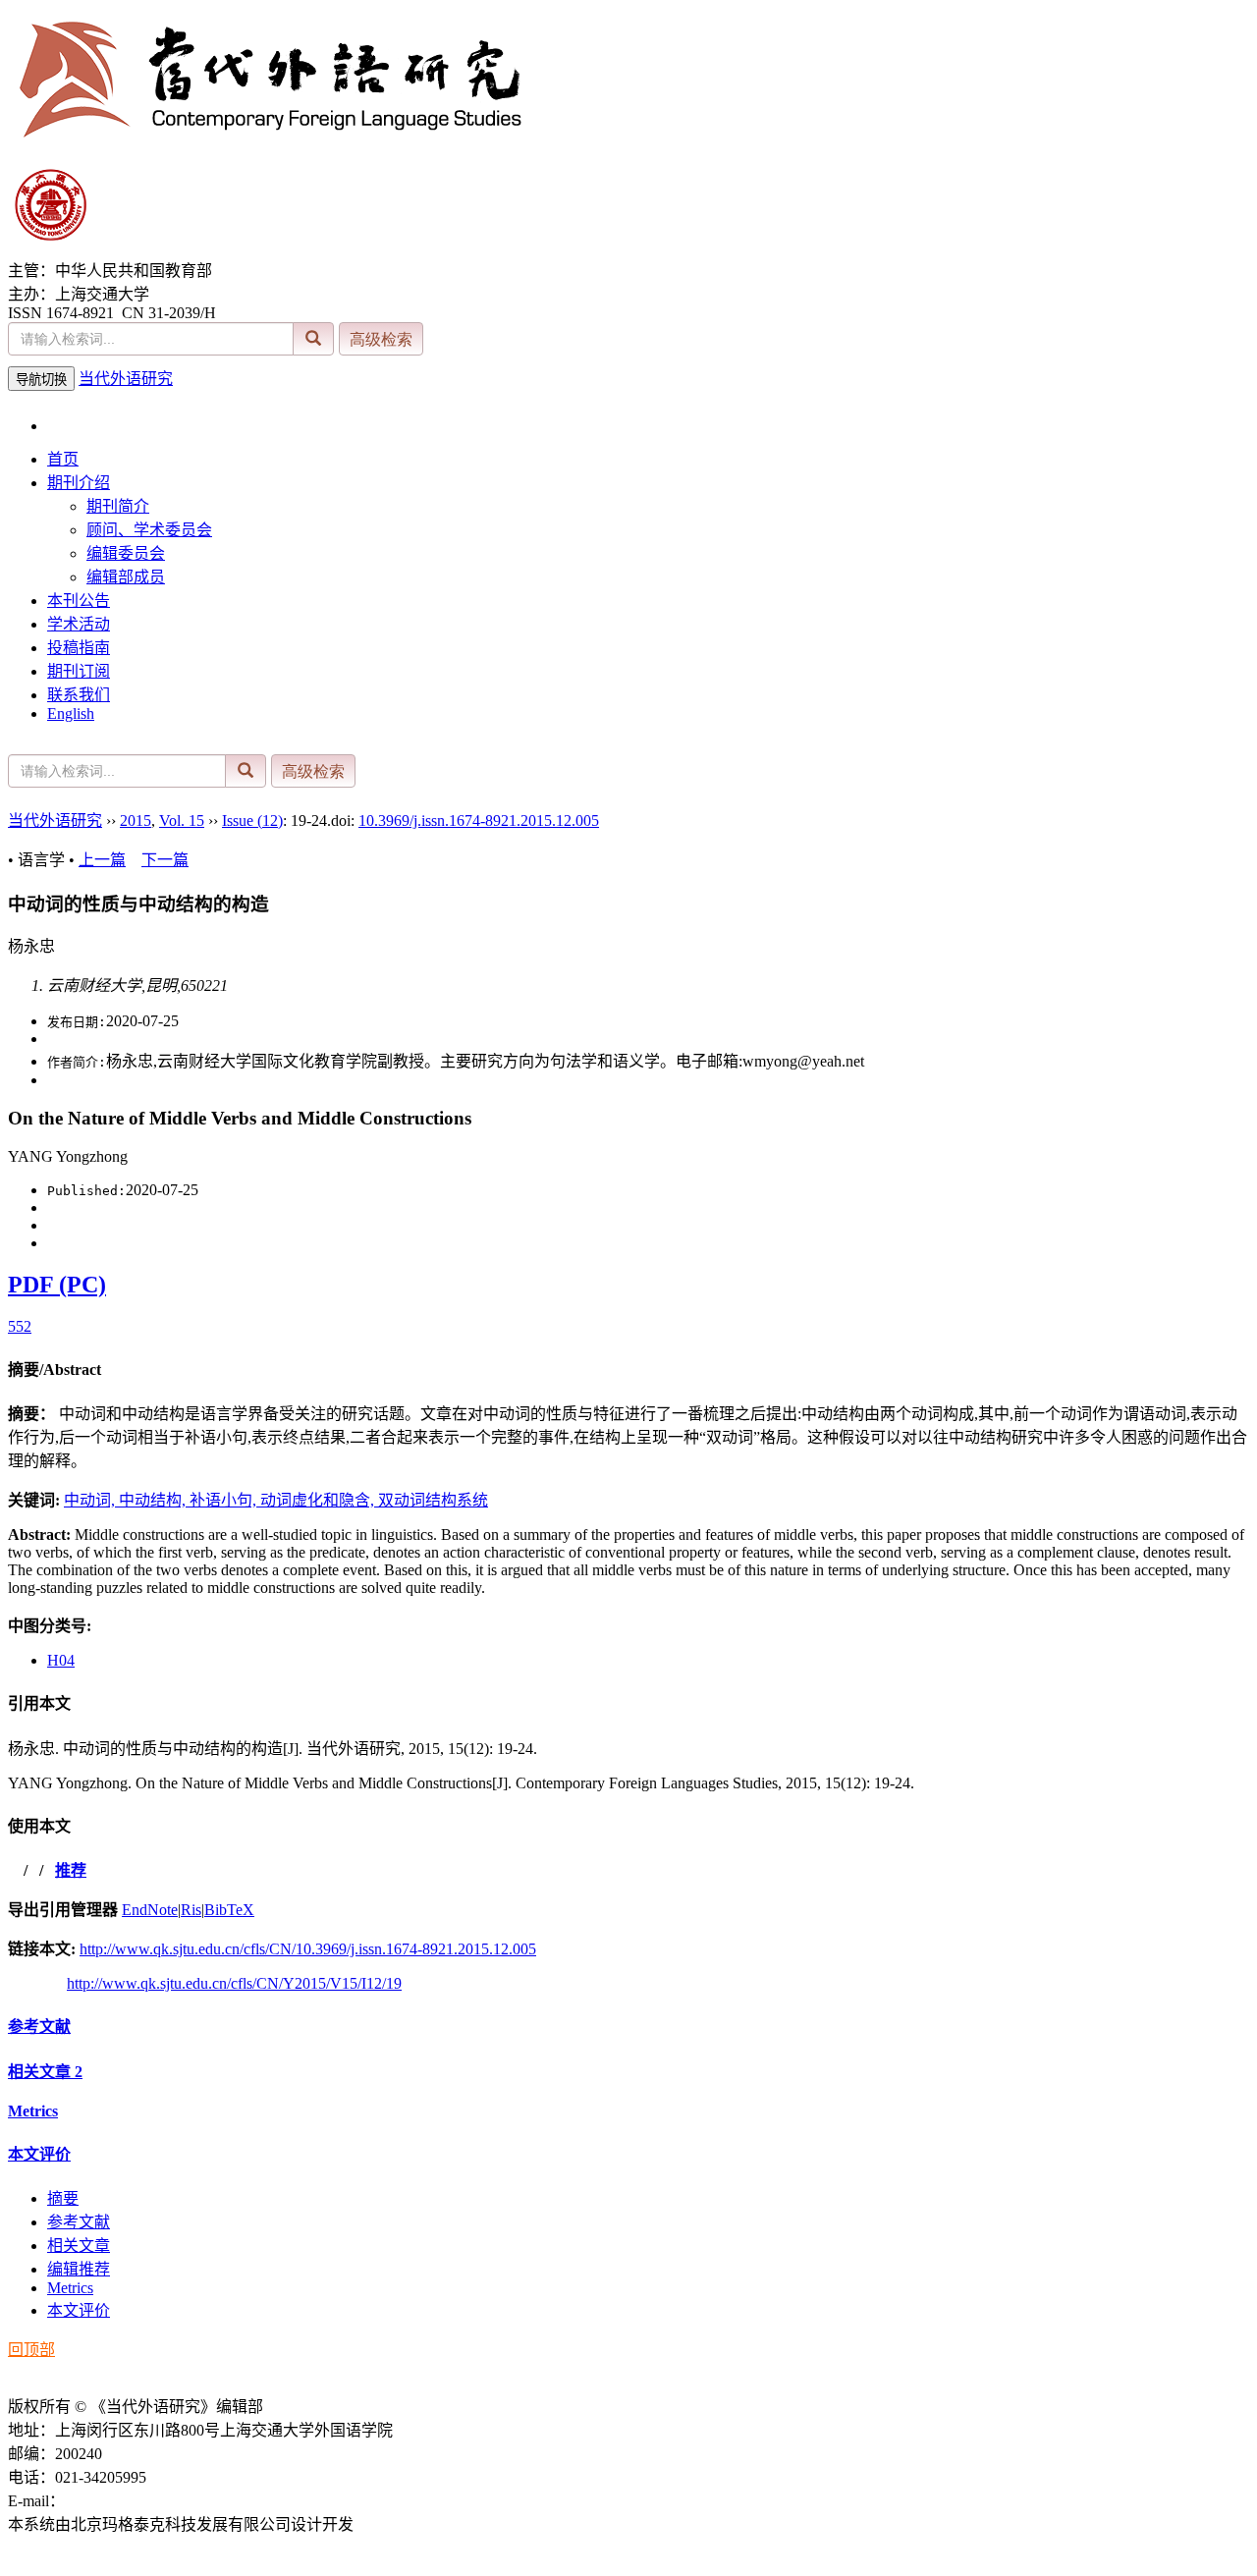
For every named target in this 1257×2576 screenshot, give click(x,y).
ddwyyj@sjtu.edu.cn (129, 2501)
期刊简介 (118, 506)
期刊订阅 (79, 671)
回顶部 (31, 2350)
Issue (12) (252, 821)
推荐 (71, 1870)
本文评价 (39, 2154)
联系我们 (79, 695)
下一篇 (165, 860)
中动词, (91, 1500)
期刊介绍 (79, 483)
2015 (136, 821)
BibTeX (229, 1910)
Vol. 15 (182, 821)
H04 (61, 1660)
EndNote (150, 1910)
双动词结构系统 (433, 1500)
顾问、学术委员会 (149, 530)
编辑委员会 (126, 553)
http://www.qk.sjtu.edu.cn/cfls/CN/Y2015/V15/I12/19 (234, 1983)
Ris (191, 1910)
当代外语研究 (126, 379)
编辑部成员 (126, 577)
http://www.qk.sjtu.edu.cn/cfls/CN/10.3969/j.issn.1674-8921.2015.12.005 (308, 1949)
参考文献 (39, 2027)
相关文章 (45, 2072)
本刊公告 (79, 601)
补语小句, (225, 1500)
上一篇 (102, 860)
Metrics (33, 2111)
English (71, 713)
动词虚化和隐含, (319, 1500)
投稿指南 (79, 648)
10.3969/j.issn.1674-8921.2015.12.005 (479, 821)
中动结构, (154, 1500)
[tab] (628, 1368)
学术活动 (79, 624)
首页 (63, 459)
